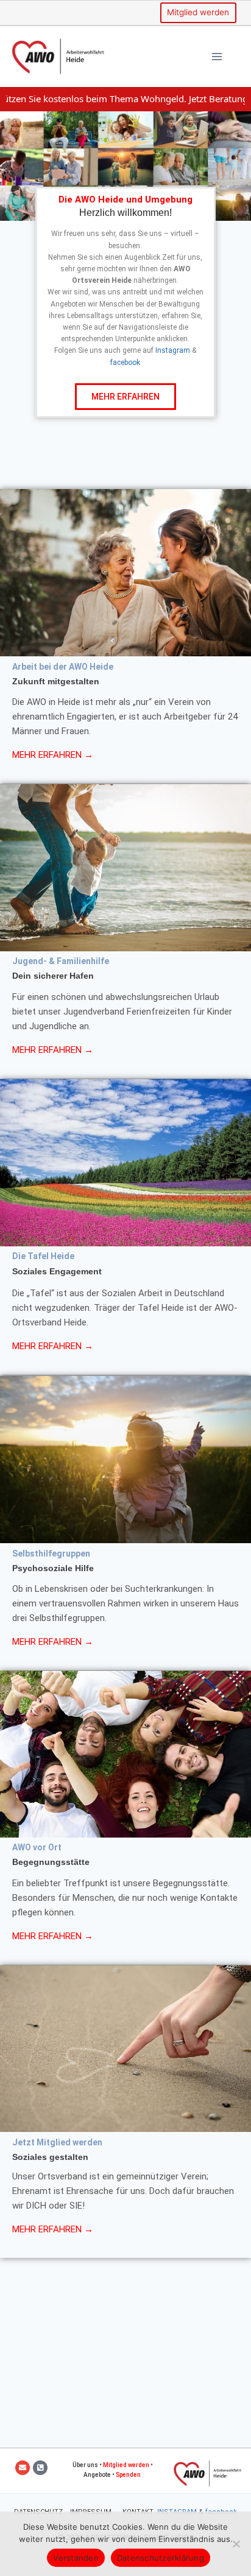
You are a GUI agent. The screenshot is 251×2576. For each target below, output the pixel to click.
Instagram (173, 350)
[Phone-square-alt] (40, 2468)
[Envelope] (23, 2468)
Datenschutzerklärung (161, 2558)
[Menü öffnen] (217, 56)
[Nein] (236, 2544)
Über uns (85, 2465)
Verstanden (76, 2558)
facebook (125, 363)
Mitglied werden (198, 12)
